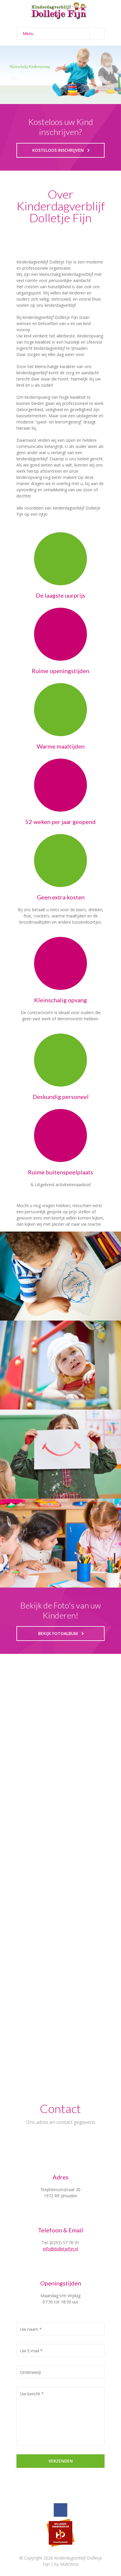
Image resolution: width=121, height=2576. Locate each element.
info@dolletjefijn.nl (60, 2249)
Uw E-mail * (31, 2351)
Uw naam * (31, 2329)
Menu (28, 33)
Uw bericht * (32, 2394)
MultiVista (69, 2564)
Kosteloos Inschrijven (58, 150)
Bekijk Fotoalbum (58, 1633)
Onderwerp (31, 2372)
